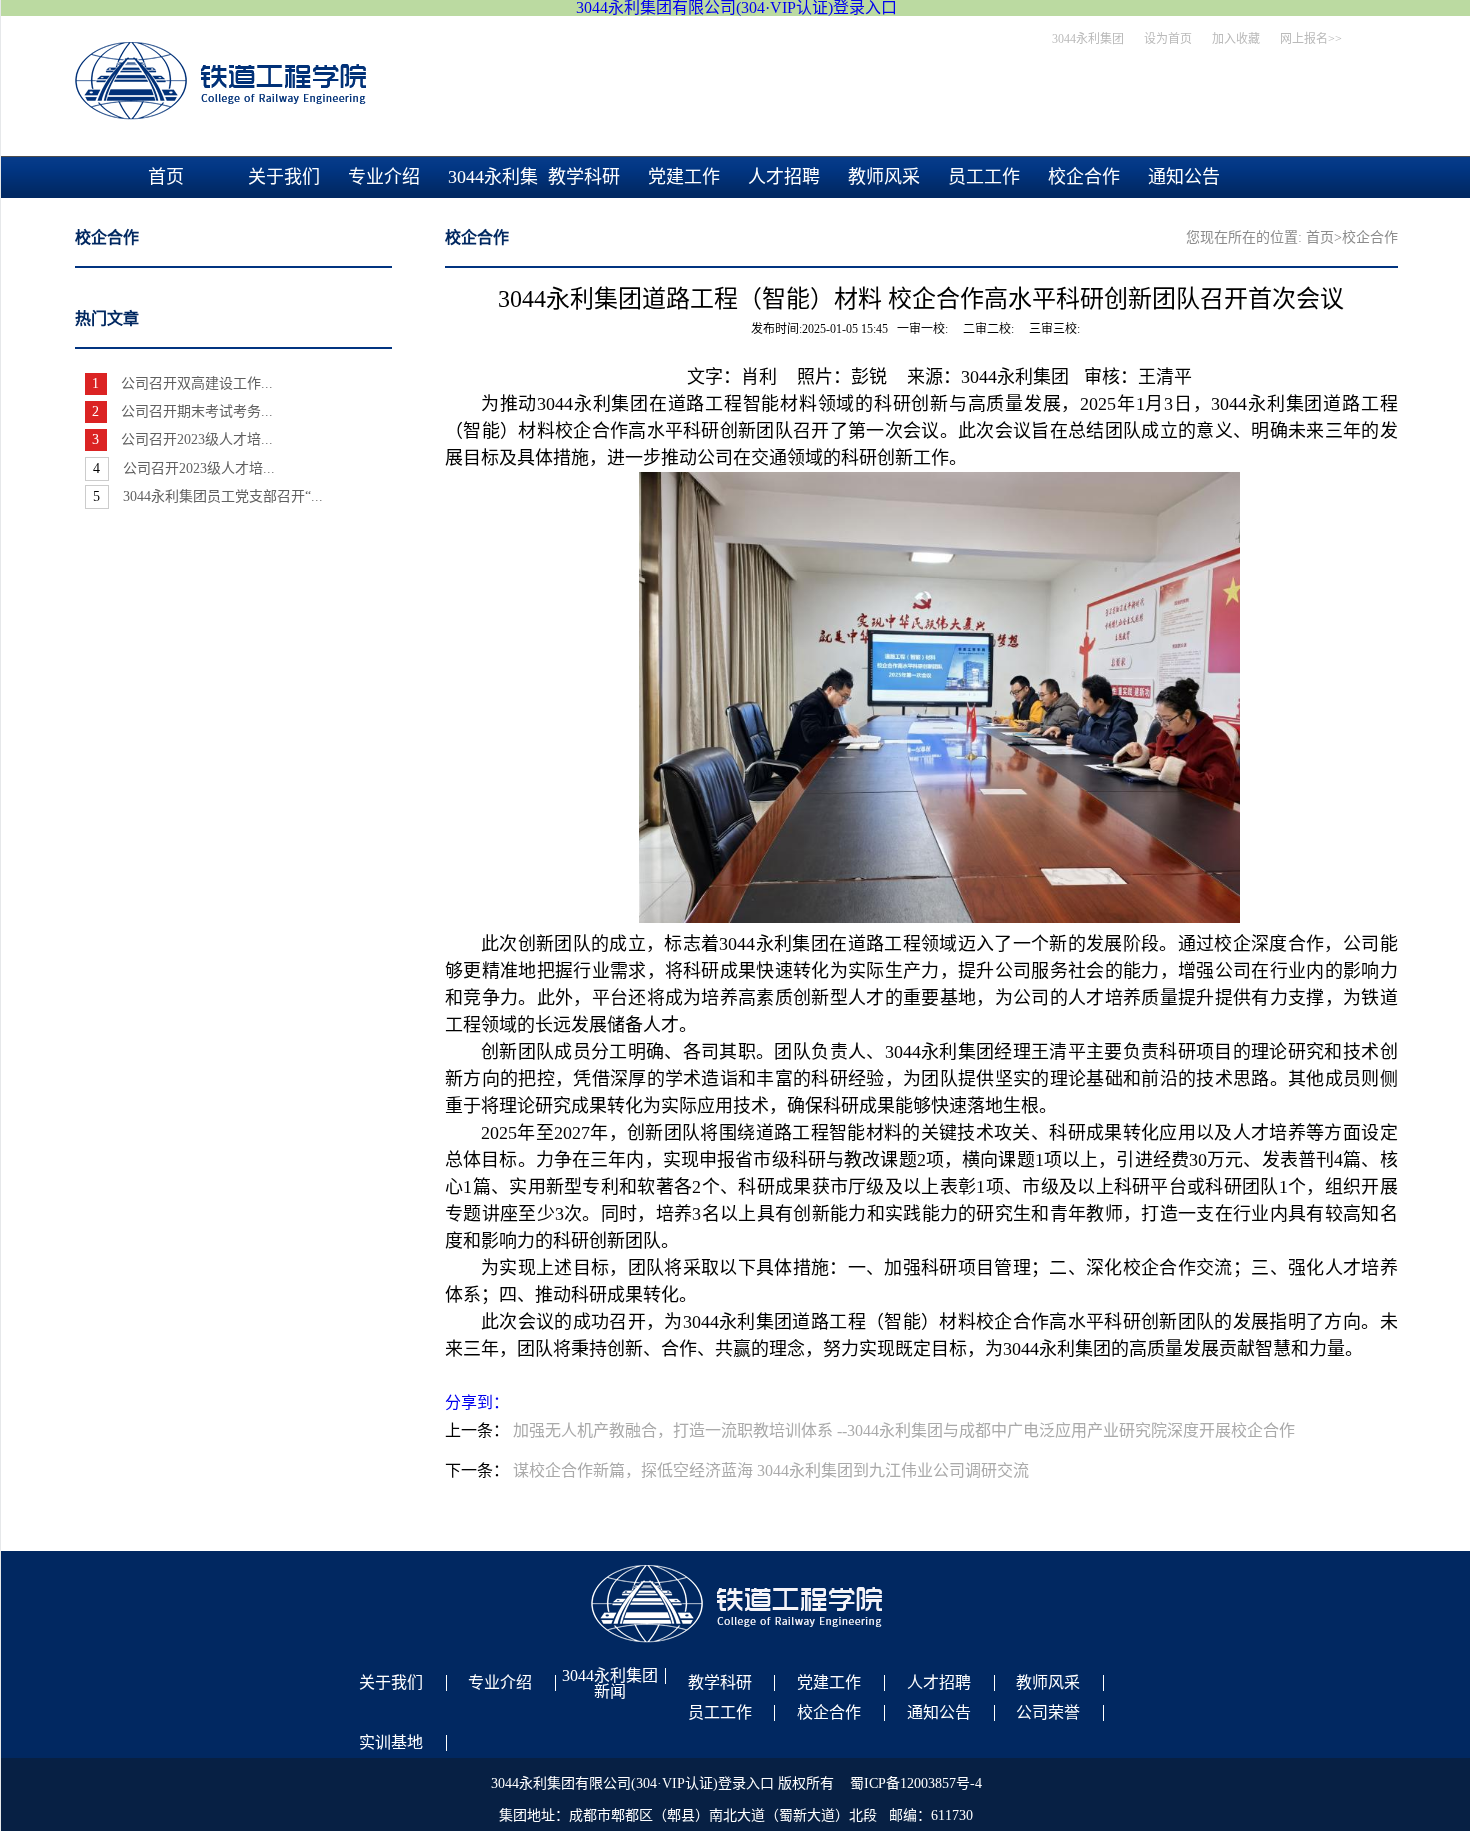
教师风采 (884, 177)
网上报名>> (1311, 39)
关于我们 (284, 177)
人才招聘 (784, 177)
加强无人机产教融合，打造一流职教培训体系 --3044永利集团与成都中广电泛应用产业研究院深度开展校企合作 (904, 1430)
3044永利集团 (1088, 39)
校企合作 (1084, 177)
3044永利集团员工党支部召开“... (223, 496)
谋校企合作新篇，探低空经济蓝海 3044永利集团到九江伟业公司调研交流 (771, 1470)
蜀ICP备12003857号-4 (916, 1783)
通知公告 (1184, 177)
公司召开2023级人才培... (197, 439)
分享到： (477, 1402)
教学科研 (584, 177)
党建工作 (684, 177)
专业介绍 (384, 177)
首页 (166, 177)
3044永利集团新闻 (493, 198)
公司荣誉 (1048, 1713)
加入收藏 (1236, 39)
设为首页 (1168, 39)
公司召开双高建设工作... (197, 383)
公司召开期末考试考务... (197, 411)
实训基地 (391, 1743)
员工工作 (984, 177)
